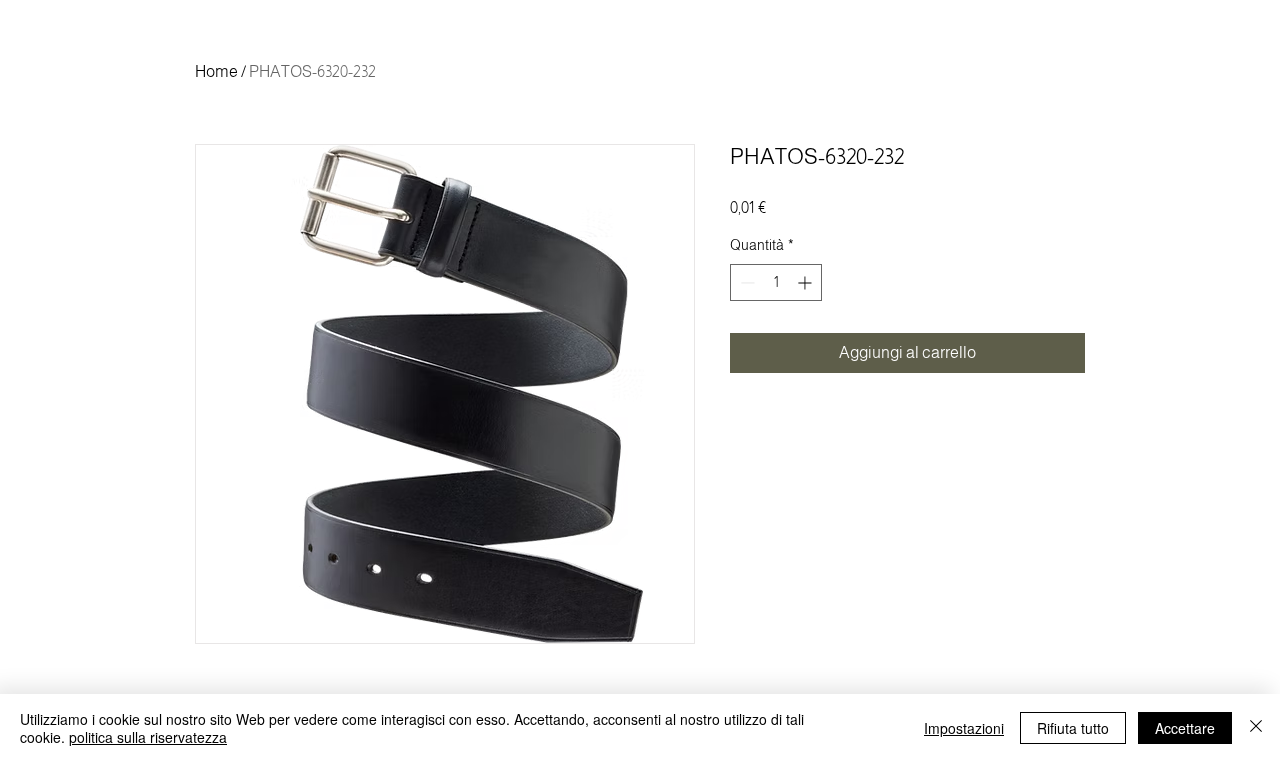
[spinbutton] (776, 282)
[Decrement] (745, 282)
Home (216, 71)
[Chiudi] (1256, 728)
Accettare (1185, 728)
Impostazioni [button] (964, 728)
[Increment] (806, 282)
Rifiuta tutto (1073, 728)
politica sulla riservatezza (148, 737)
